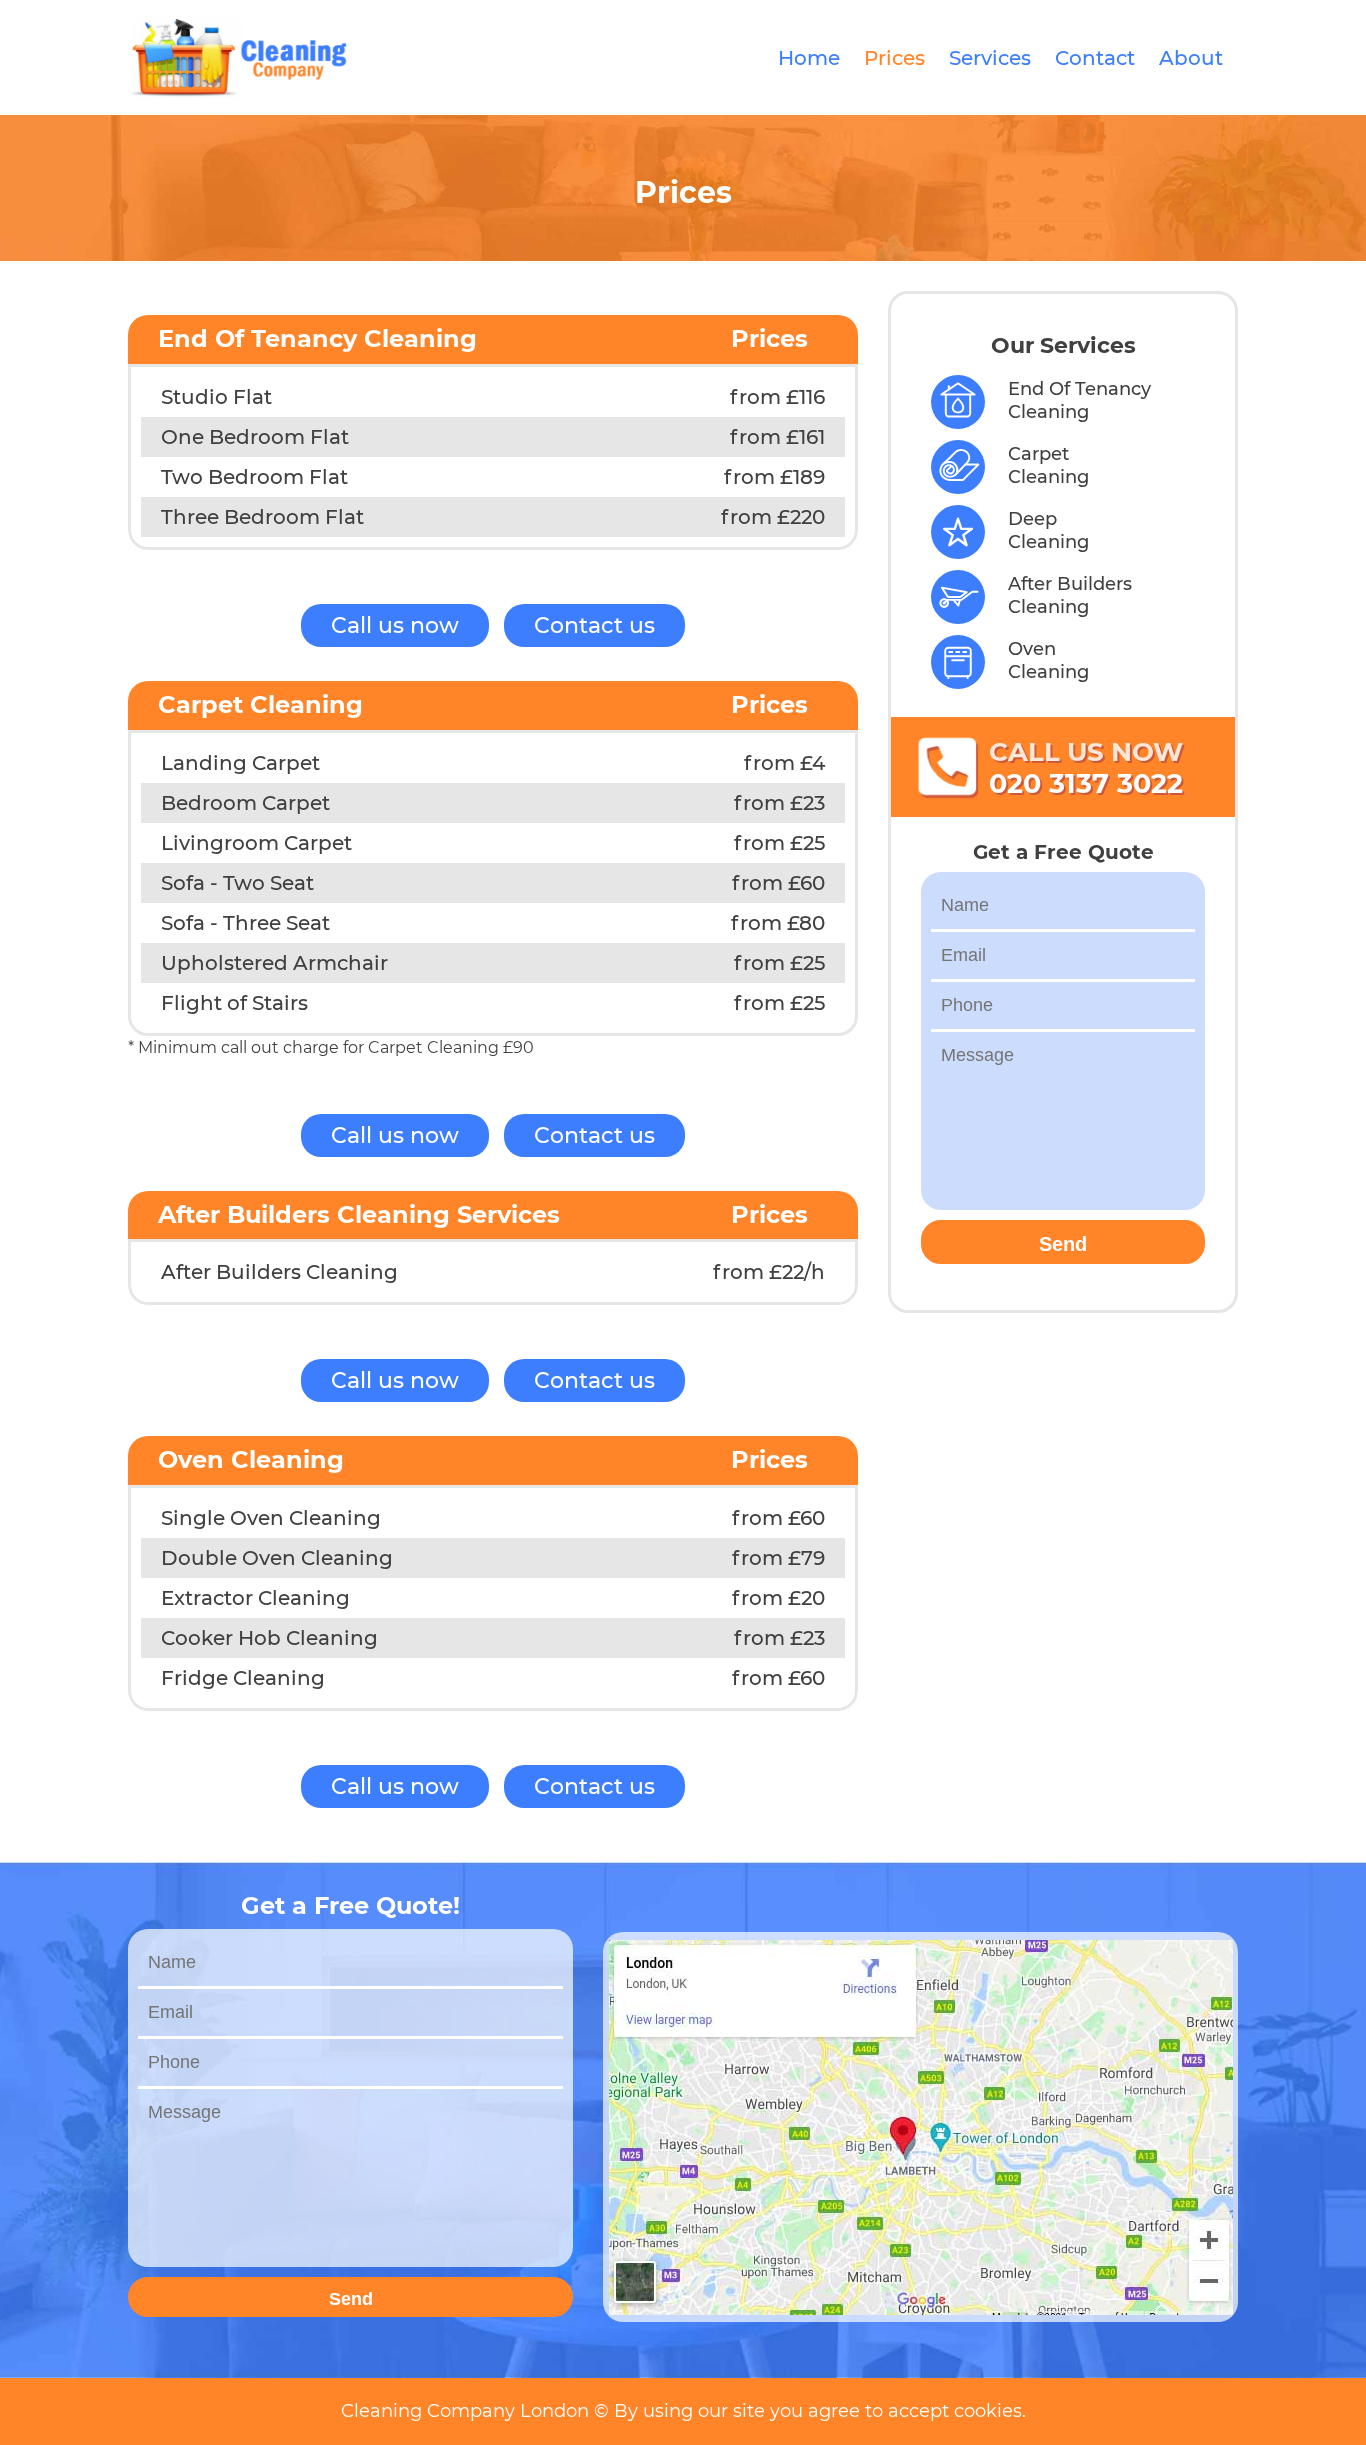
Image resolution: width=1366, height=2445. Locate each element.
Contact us (594, 625)
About (1191, 58)
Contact (1095, 58)
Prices (894, 58)
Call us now (395, 625)
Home (809, 58)
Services (990, 58)
